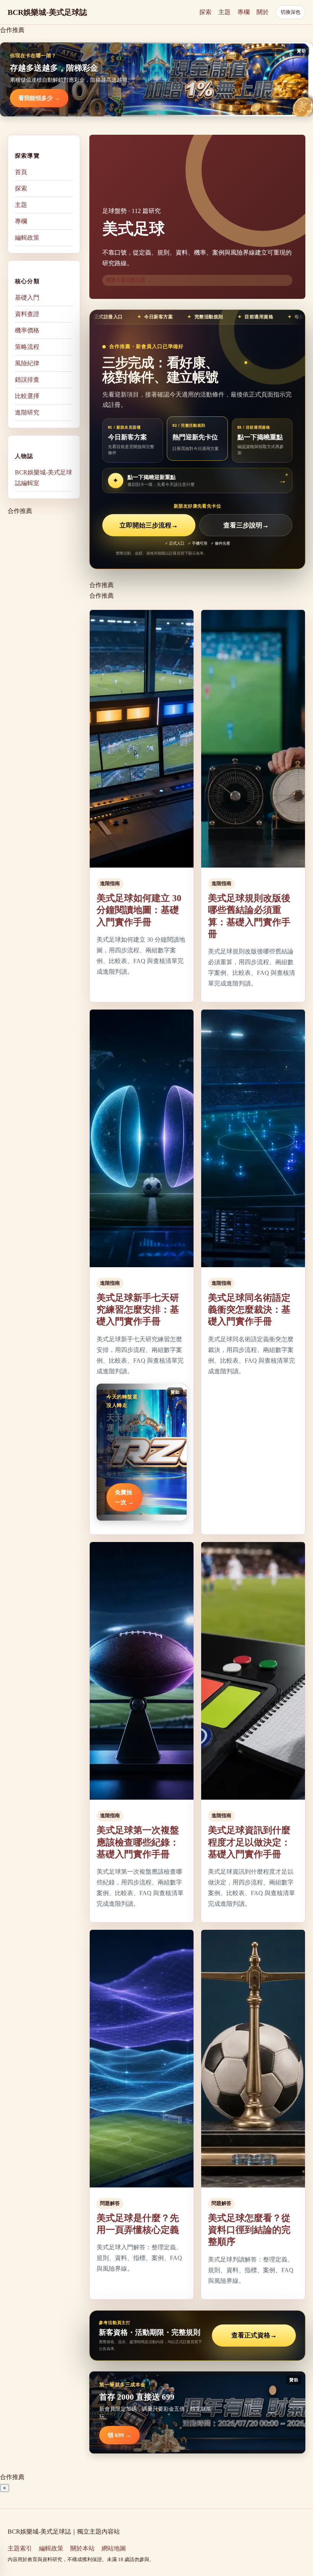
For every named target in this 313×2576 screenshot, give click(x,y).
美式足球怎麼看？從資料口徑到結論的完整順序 (249, 2230)
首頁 (21, 172)
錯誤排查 (27, 380)
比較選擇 (27, 396)
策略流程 (27, 347)
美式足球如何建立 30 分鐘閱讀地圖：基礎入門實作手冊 (139, 910)
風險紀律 (27, 363)
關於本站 (82, 2548)
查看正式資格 (254, 2335)
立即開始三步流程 (149, 525)
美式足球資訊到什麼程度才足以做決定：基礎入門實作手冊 (249, 1842)
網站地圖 (114, 2548)
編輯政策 (27, 238)
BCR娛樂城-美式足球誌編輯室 (44, 478)
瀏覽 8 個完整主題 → (129, 280)
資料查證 (27, 314)
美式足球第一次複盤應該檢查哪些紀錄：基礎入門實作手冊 (138, 1842)
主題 (224, 12)
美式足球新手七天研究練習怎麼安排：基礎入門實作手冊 (138, 1310)
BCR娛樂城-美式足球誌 (47, 12)
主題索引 (20, 2548)
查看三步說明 (246, 525)
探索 (205, 12)
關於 (263, 12)
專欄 (244, 12)
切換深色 (290, 12)
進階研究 (27, 412)
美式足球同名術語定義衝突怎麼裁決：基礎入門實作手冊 (249, 1310)
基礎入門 (27, 298)
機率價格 (27, 330)
